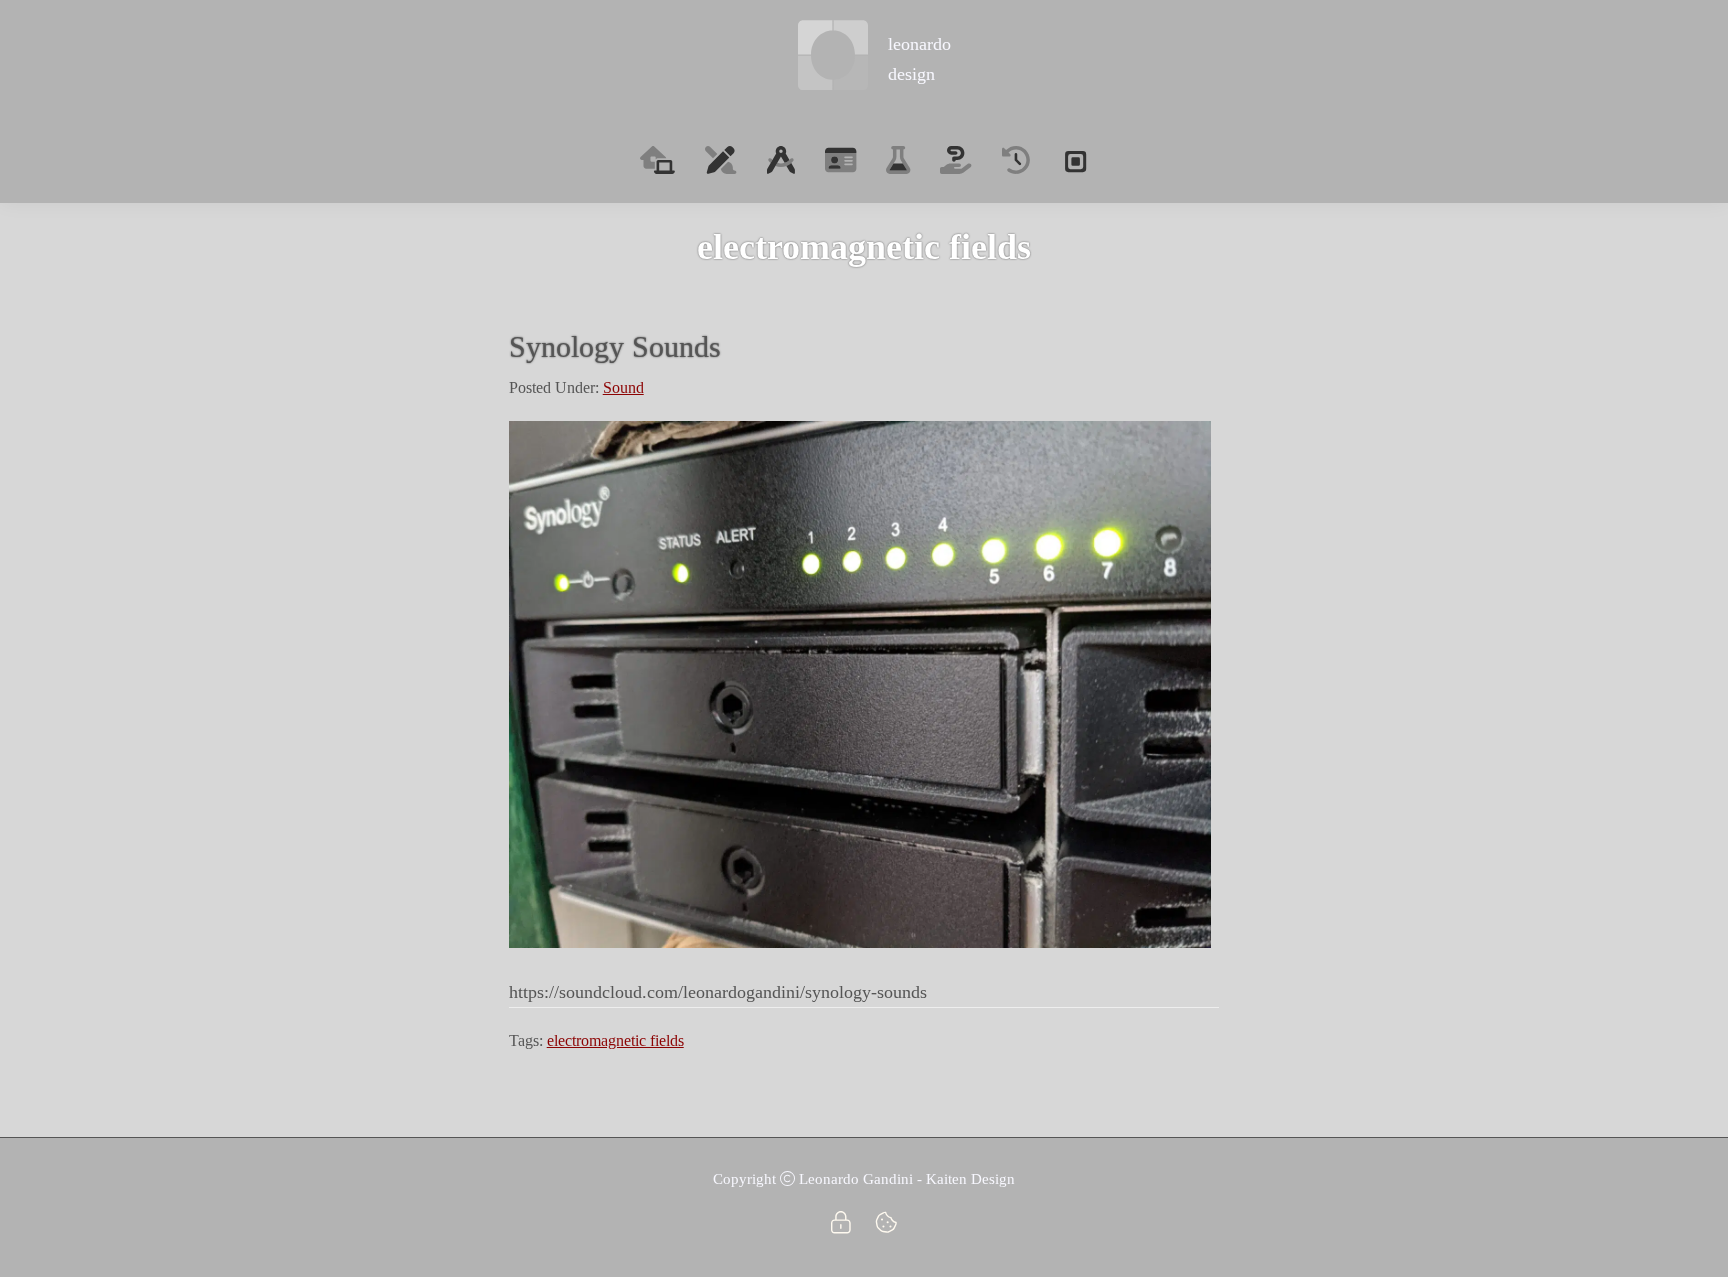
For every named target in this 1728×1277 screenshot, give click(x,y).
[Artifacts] (955, 160)
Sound (623, 387)
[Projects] (898, 160)
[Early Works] (1016, 160)
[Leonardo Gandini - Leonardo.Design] (833, 59)
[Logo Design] (720, 160)
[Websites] (781, 160)
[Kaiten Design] (1074, 160)
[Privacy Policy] (841, 1235)
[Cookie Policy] (886, 1235)
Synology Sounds (615, 346)
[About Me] (840, 160)
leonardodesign (919, 58)
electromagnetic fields (615, 1040)
